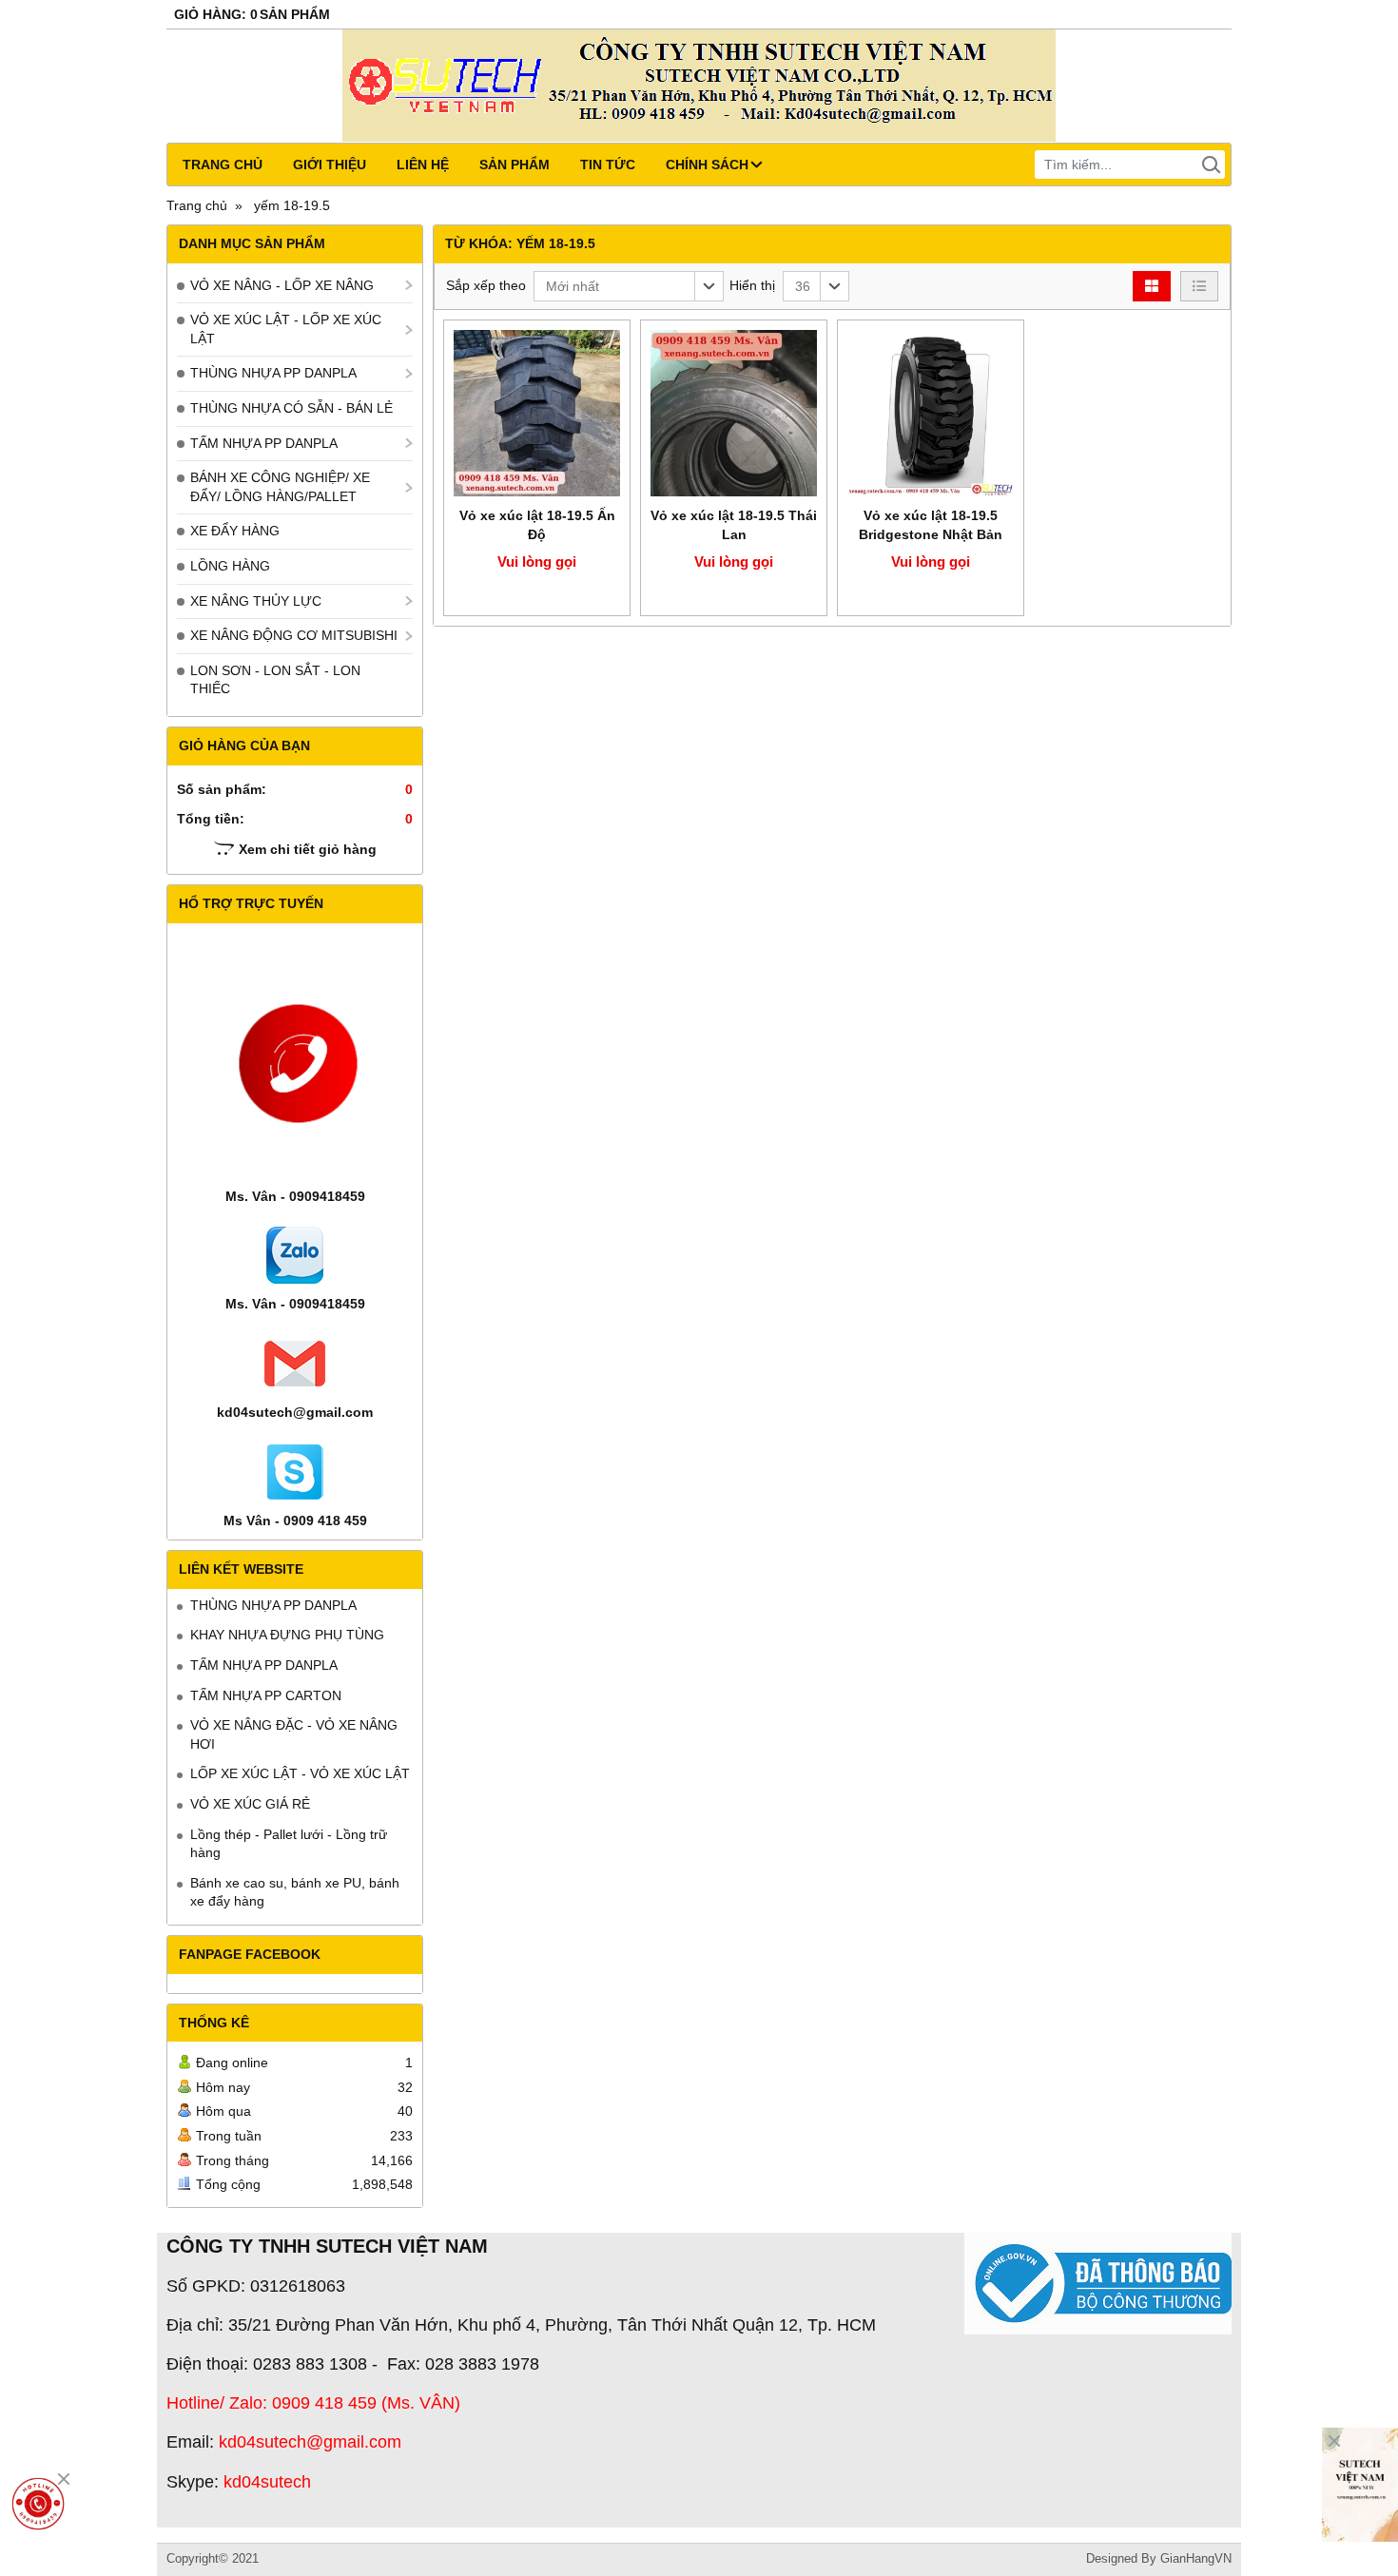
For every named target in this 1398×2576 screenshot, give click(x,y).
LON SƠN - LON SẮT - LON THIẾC (275, 680)
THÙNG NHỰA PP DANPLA (273, 373)
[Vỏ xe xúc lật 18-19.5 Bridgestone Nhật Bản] (931, 413)
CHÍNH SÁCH (707, 165)
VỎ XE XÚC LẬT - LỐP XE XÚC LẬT (286, 329)
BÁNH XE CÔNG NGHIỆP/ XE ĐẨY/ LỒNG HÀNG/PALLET (280, 487)
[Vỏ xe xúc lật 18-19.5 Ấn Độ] (537, 413)
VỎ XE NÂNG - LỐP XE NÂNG (282, 285)
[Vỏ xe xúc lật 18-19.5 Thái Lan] (734, 413)
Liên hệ (423, 165)
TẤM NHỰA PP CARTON (266, 1695)
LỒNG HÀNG (230, 566)
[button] (629, 286)
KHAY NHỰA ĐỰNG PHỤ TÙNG (287, 1635)
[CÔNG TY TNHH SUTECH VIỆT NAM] (1360, 2485)
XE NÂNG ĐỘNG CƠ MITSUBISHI (294, 635)
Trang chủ (223, 165)
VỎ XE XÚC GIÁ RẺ (250, 1804)
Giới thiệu (330, 165)
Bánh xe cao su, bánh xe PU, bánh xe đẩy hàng (295, 1892)
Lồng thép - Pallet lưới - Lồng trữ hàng (289, 1844)
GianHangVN (1196, 2559)
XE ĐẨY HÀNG (235, 531)
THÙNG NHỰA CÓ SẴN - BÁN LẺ (291, 408)
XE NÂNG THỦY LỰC (256, 601)
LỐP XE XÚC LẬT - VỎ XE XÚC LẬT (300, 1773)
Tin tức (608, 165)
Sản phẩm (515, 165)
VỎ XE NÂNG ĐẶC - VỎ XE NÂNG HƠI (294, 1734)
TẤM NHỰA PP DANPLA (264, 443)
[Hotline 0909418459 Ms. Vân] (38, 2504)
